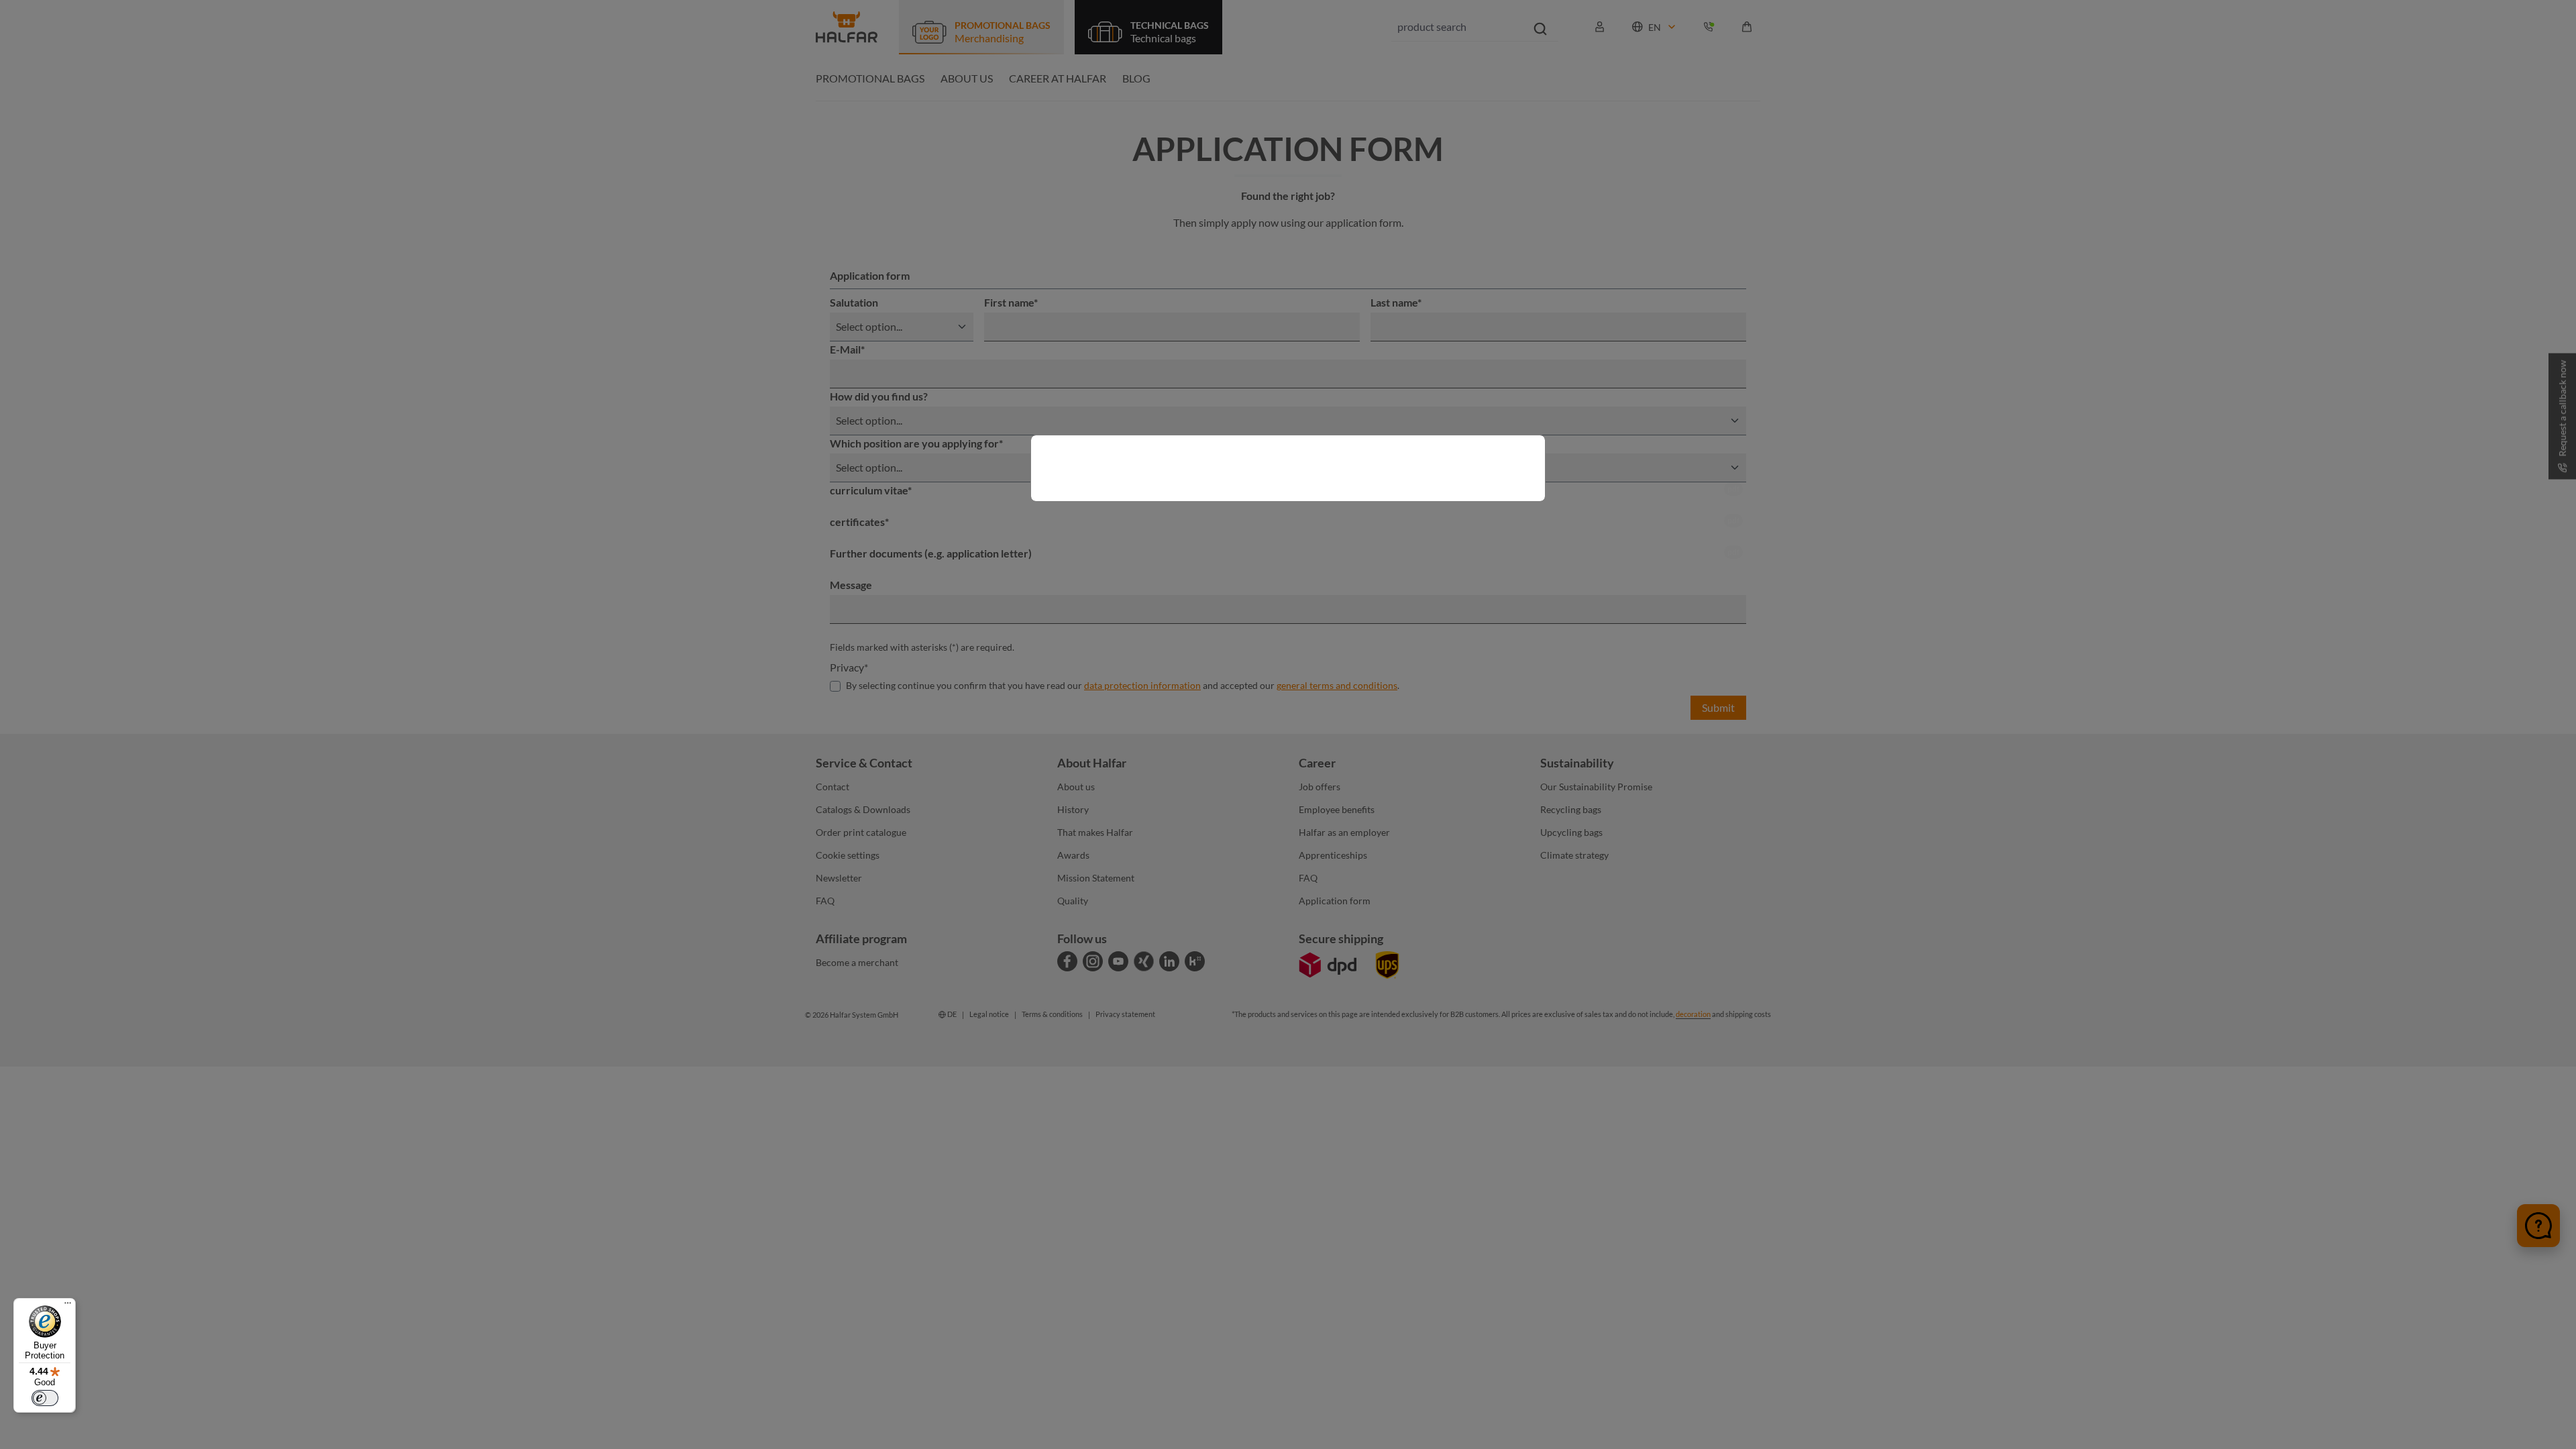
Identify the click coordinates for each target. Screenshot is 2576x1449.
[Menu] (68, 1306)
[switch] (45, 1398)
